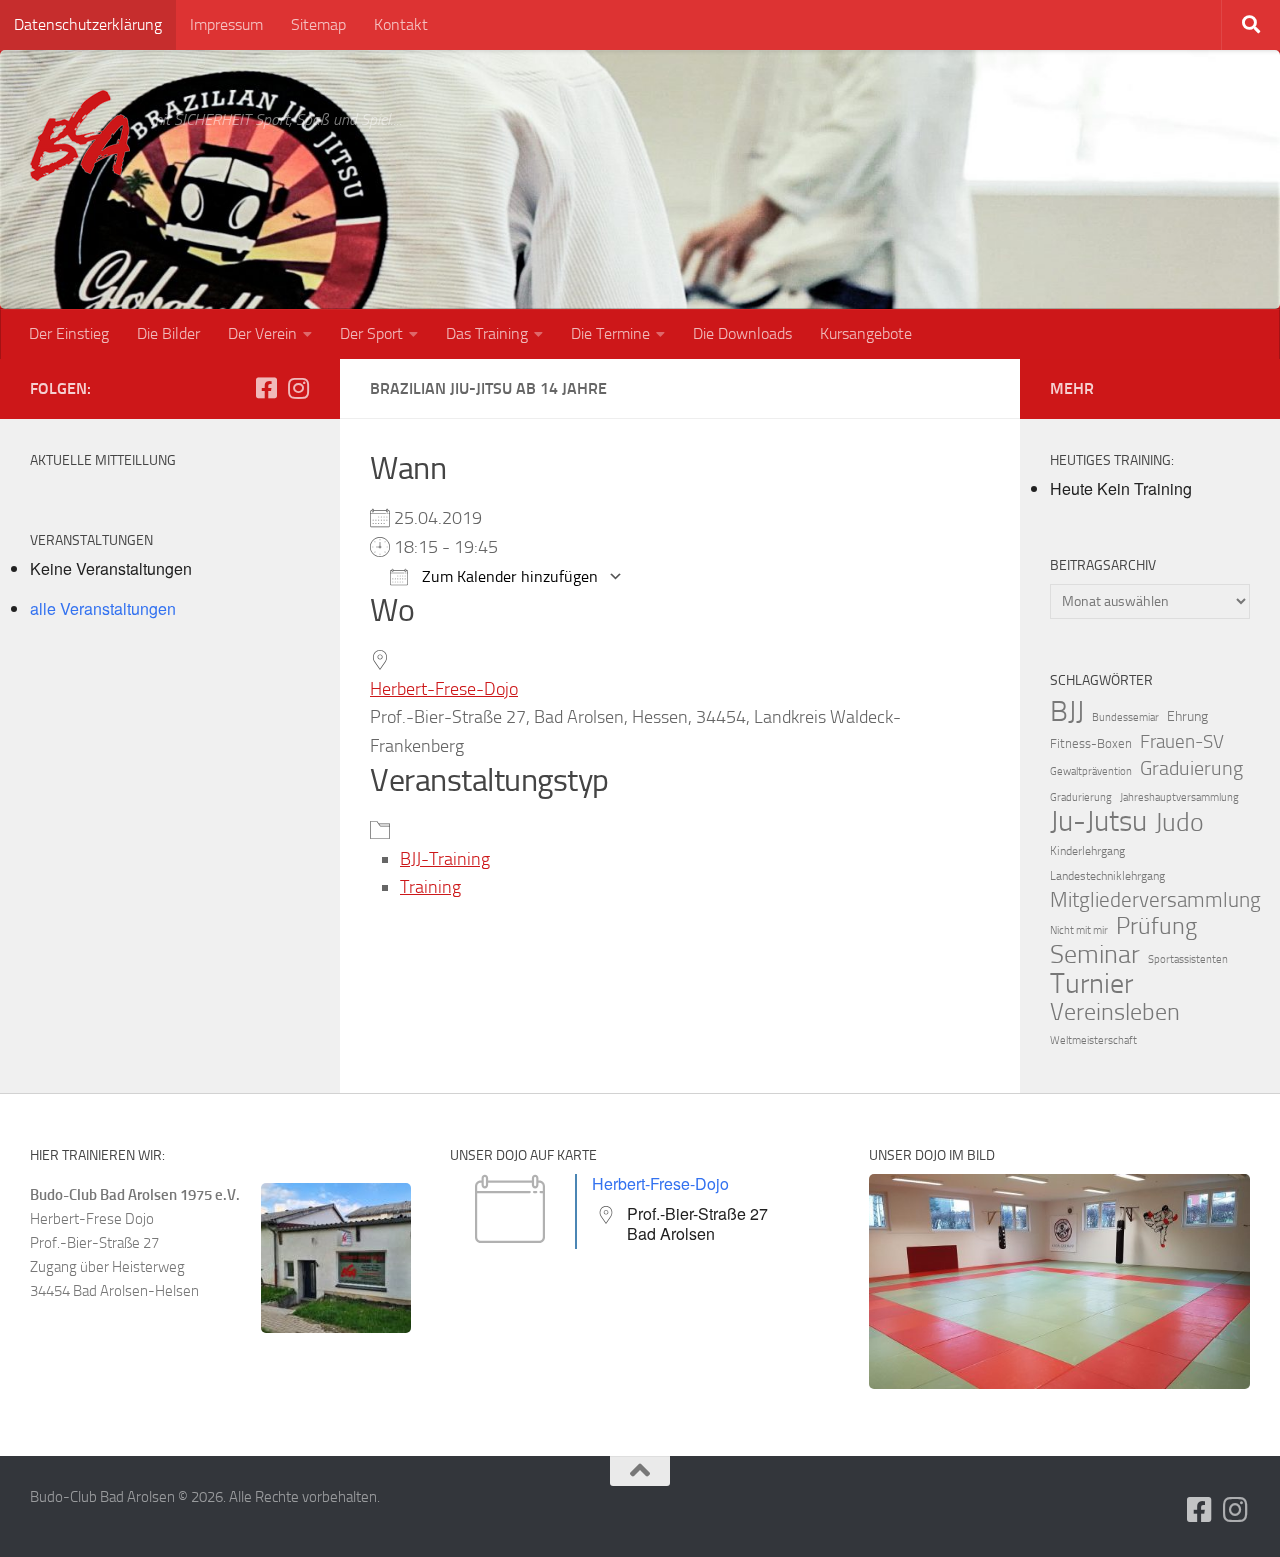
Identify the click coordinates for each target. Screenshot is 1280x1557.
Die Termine (610, 333)
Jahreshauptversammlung (1179, 797)
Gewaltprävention (1091, 771)
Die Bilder (168, 333)
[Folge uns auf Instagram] (298, 388)
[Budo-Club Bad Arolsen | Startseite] (80, 135)
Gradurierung (1081, 797)
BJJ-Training (445, 859)
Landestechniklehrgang (1107, 876)
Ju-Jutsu (1098, 822)
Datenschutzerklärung (88, 24)
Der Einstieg (69, 333)
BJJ (1067, 711)
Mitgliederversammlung (1155, 900)
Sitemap (318, 24)
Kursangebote (866, 333)
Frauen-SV (1182, 741)
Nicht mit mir (1079, 930)
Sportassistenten (1188, 959)
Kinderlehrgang (1087, 851)
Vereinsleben (1115, 1012)
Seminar (1095, 955)
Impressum (226, 24)
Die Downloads (742, 333)
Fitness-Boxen (1091, 743)
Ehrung (1187, 716)
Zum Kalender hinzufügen (508, 576)
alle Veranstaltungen (103, 608)
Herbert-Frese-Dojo (444, 689)
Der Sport (371, 333)
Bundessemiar (1125, 717)
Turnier (1091, 984)
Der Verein (262, 333)
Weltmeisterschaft (1093, 1040)
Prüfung (1156, 926)
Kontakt (401, 24)
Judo (1179, 823)
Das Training (487, 333)
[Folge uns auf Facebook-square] (266, 388)
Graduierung (1191, 768)
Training (430, 887)
